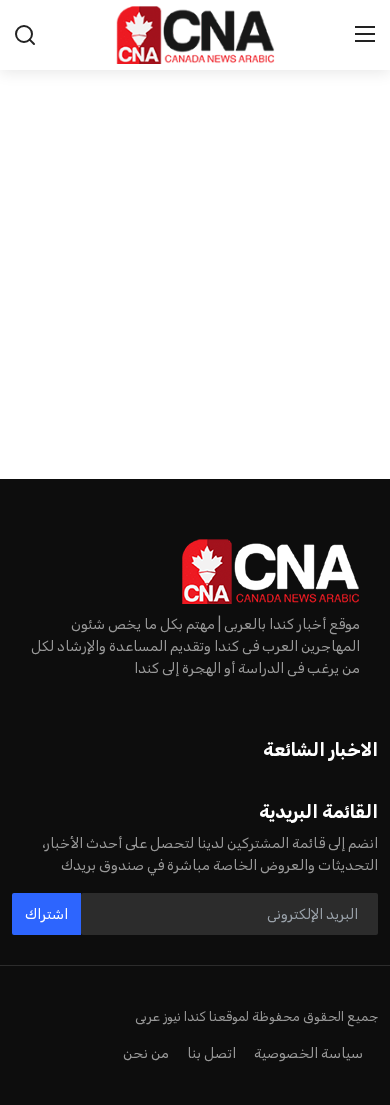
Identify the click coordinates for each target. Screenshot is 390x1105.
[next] (364, 230)
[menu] (365, 35)
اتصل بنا (211, 1053)
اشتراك (46, 914)
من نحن (146, 1053)
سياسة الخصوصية (308, 1053)
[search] (25, 35)
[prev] (26, 230)
